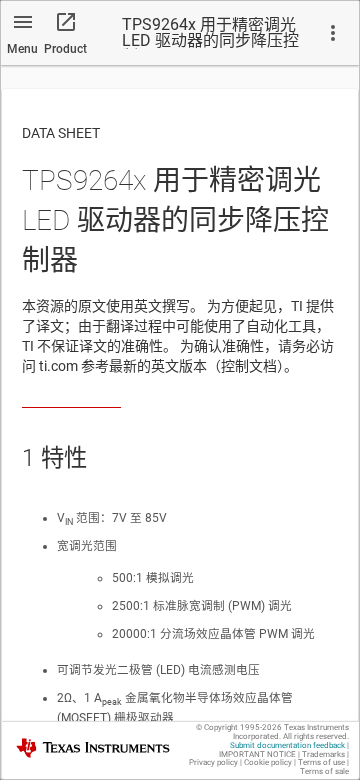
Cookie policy (268, 762)
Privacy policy (213, 762)
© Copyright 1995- (239, 727)
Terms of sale (324, 771)
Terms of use (321, 762)
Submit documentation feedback (287, 745)
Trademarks (323, 754)
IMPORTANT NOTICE (257, 754)
